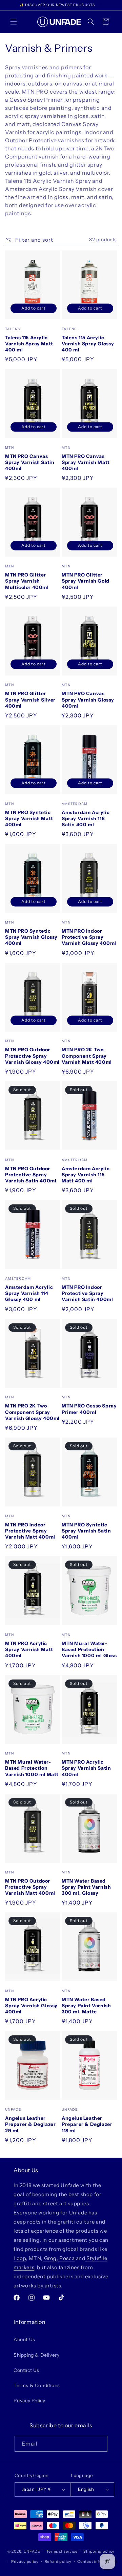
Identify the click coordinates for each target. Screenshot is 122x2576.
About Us (24, 2339)
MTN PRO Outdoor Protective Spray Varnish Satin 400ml (31, 1175)
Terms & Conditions (37, 2385)
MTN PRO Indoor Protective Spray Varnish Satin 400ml (87, 1293)
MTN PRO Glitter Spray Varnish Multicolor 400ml (27, 581)
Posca (67, 2258)
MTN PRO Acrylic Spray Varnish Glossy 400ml (31, 2006)
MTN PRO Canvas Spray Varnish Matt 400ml (86, 462)
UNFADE (32, 2551)
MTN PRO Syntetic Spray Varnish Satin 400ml (86, 1531)
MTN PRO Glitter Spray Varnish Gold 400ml (86, 581)
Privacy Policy (29, 2401)
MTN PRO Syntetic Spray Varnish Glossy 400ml (31, 937)
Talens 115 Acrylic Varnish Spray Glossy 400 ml (88, 344)
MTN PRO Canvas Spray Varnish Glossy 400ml (88, 700)
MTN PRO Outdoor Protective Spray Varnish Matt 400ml (30, 1887)
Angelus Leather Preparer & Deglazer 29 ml (30, 2124)
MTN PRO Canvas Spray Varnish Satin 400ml (30, 462)
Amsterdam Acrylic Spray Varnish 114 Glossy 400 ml (29, 1293)
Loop (20, 2258)
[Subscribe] (100, 2444)
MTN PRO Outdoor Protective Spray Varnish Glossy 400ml (32, 1056)
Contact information (97, 2561)
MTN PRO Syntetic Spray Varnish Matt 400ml (29, 818)
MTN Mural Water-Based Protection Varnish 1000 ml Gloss (89, 1649)
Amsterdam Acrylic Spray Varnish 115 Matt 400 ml (86, 1175)
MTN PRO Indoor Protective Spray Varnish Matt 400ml (30, 1531)
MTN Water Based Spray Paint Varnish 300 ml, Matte (86, 2006)
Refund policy (58, 2561)
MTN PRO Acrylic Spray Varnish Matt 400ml (29, 1649)
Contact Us (26, 2370)
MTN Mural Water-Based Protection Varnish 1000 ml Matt (32, 1768)
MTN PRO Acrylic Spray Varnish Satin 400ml (86, 1768)
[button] (14, 22)
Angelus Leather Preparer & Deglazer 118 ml (87, 2124)
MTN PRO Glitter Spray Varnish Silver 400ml (30, 700)
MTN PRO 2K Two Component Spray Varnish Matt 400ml (87, 1056)
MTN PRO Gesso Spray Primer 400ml (89, 1409)
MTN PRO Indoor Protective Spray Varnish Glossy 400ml (89, 937)
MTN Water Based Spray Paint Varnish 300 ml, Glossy (86, 1887)
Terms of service (62, 2551)
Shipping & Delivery (36, 2355)
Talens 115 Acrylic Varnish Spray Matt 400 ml (29, 344)
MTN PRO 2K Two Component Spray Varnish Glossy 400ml (32, 1412)
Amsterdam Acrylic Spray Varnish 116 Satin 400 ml (86, 818)
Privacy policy (25, 2561)
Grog (50, 2258)
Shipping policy (99, 2551)
